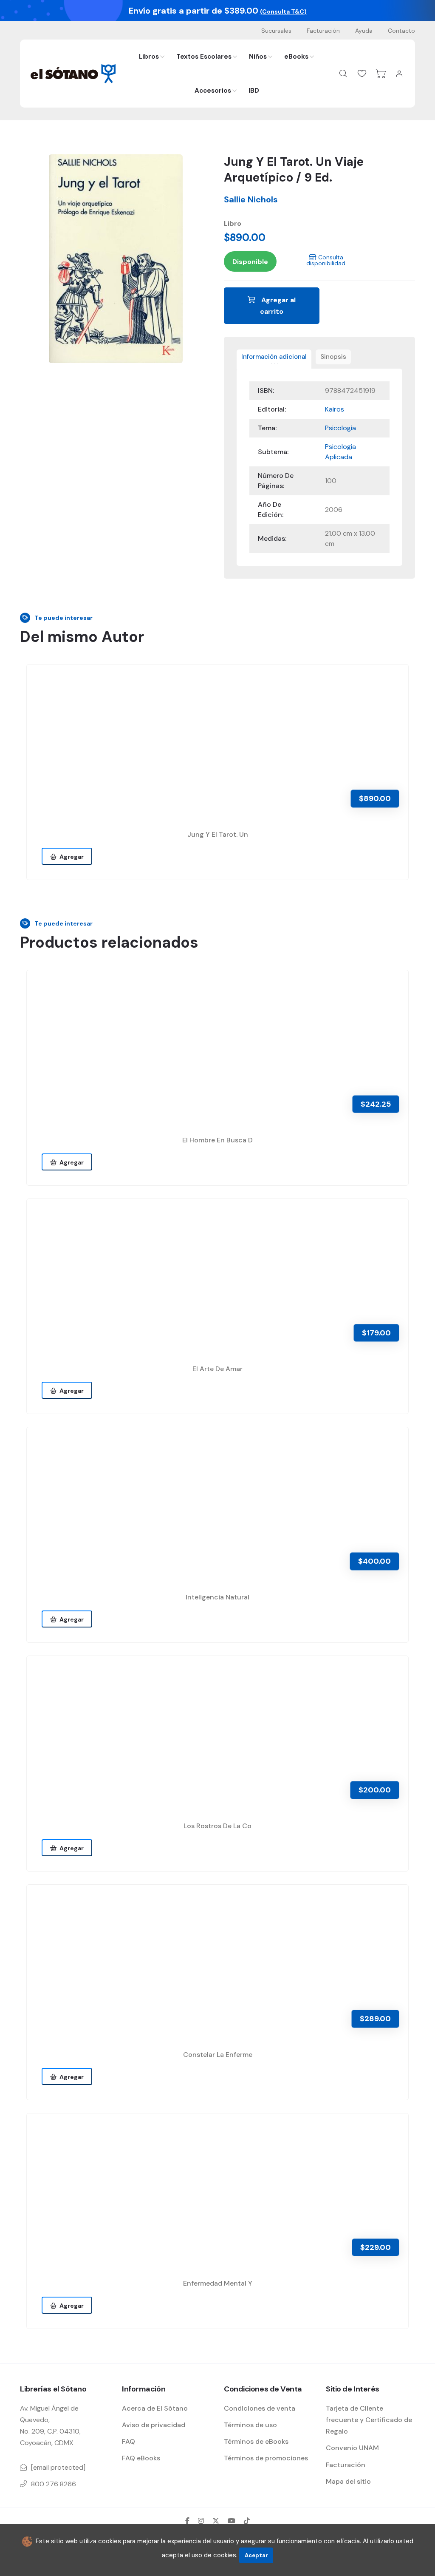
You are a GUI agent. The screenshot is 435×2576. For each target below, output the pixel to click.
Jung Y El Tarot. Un (218, 834)
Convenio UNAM (352, 2448)
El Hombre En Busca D (217, 1140)
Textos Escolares (204, 57)
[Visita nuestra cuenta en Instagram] (201, 2521)
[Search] (343, 74)
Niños (258, 57)
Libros (149, 57)
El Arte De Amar (217, 1369)
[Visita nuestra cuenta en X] (216, 2521)
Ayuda (364, 31)
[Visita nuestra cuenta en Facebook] (187, 2521)
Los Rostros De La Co (217, 1826)
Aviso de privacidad (154, 2425)
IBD (254, 91)
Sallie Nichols (251, 199)
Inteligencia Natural (217, 1597)
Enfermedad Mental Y (218, 2283)
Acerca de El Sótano (155, 2408)
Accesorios (213, 91)
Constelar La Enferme (218, 2055)
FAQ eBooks (141, 2458)
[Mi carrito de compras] (381, 74)
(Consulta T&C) (283, 11)
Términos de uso (250, 2425)
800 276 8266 (54, 2484)
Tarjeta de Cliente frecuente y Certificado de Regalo (369, 2420)
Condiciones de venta (260, 2408)
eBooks (296, 57)
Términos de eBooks (256, 2441)
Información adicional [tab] (274, 357)
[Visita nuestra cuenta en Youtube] (232, 2521)
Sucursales (276, 31)
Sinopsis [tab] (333, 357)
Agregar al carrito (278, 306)
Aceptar (256, 2555)
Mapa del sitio (348, 2481)
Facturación (323, 31)
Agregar (70, 857)
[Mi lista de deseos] (362, 74)
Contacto (401, 31)
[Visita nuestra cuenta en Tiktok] (247, 2521)
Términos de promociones (266, 2458)
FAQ (129, 2441)
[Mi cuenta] (399, 74)
